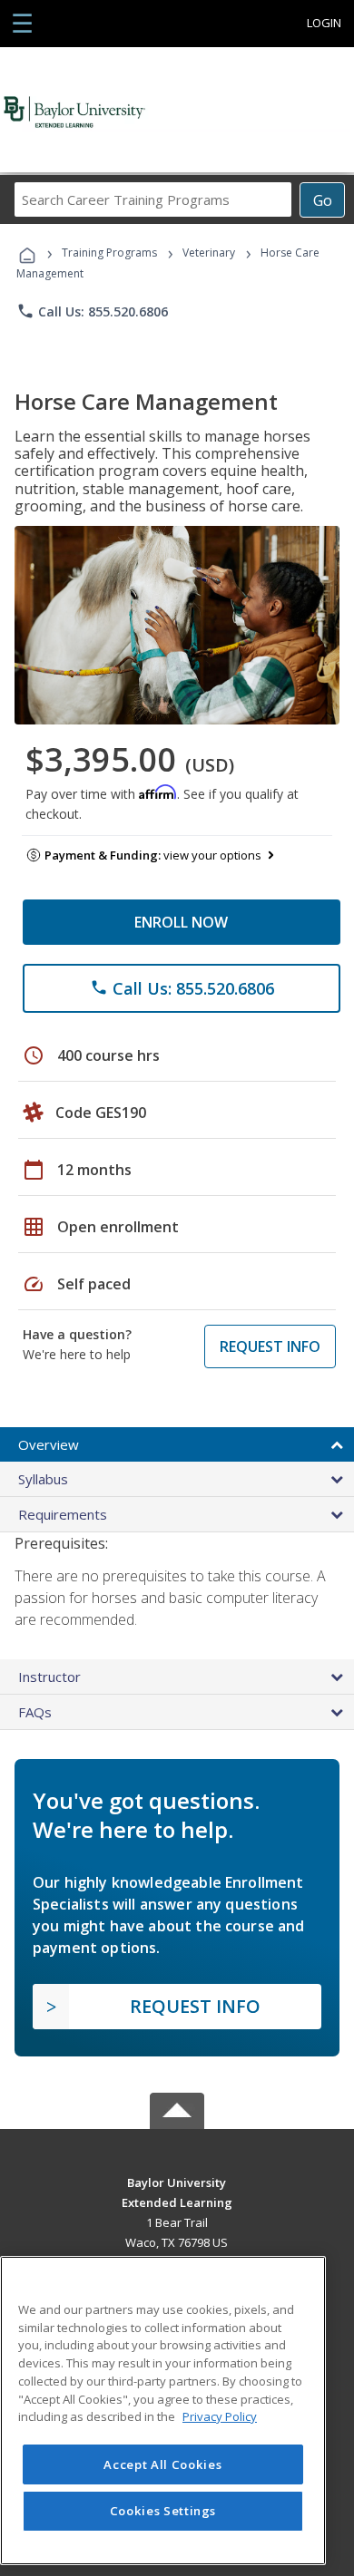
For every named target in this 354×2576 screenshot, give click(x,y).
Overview (49, 1444)
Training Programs (109, 253)
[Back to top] (177, 2181)
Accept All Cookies (162, 2464)
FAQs (35, 1712)
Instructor (49, 1677)
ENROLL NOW (181, 922)
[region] (163, 2411)
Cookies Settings (163, 2511)
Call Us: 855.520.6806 (92, 311)
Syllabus (43, 1479)
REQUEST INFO (270, 1346)
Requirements (63, 1514)
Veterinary (209, 253)
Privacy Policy (220, 2416)
